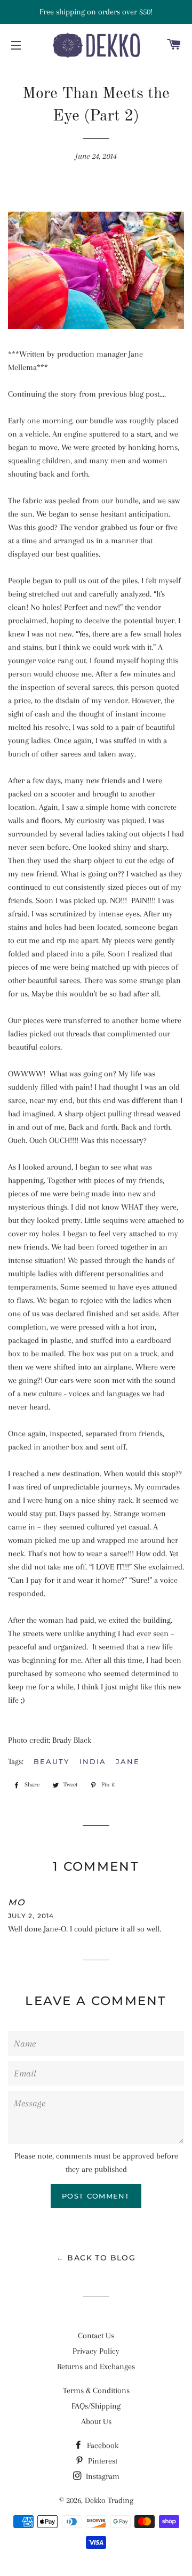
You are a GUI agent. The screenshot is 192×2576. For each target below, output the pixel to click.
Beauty (51, 1761)
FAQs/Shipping (96, 2406)
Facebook (102, 2445)
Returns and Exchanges (96, 2366)
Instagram (102, 2476)
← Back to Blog (96, 2258)
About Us (96, 2421)
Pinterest (102, 2461)
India (93, 1761)
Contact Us (96, 2336)
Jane (128, 1761)
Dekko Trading (109, 2500)
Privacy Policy (96, 2351)
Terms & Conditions (96, 2390)
